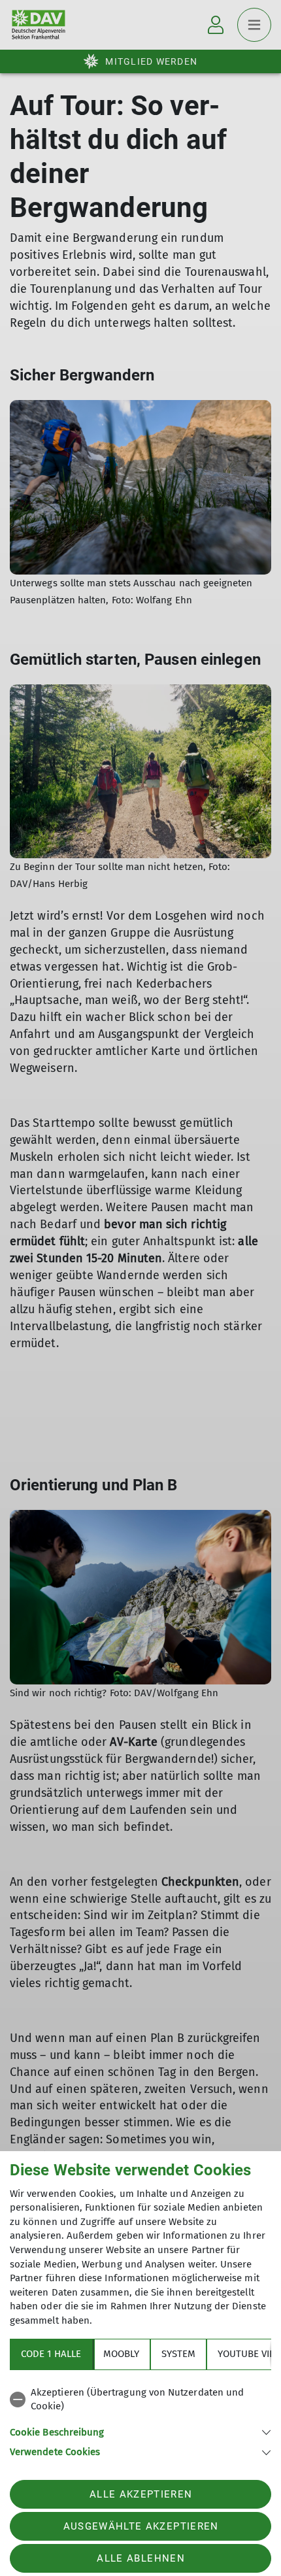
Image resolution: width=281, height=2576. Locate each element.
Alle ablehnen (140, 2558)
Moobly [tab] (121, 2354)
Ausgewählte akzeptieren (141, 2526)
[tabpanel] (140, 2420)
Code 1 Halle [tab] (51, 2354)
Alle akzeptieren (141, 2494)
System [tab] (178, 2354)
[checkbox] (140, 2400)
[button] (140, 2431)
